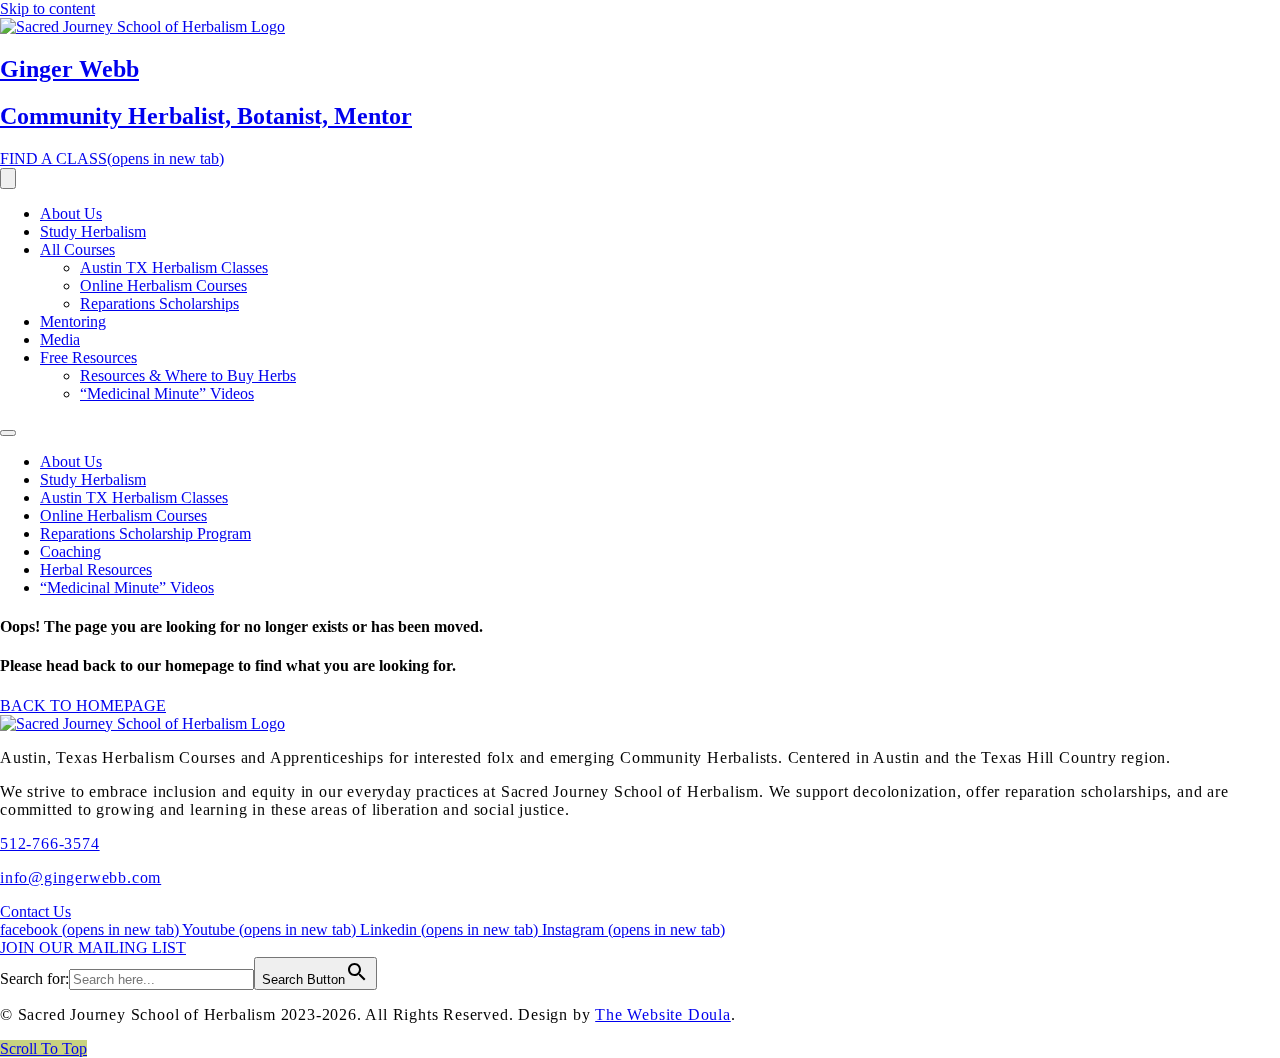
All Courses (77, 249)
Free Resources (88, 357)
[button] (43, 1048)
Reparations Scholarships (159, 303)
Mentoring (73, 321)
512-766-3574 (50, 843)
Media (60, 339)
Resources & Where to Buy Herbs (188, 375)
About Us (71, 213)
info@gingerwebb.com (80, 877)
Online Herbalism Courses (163, 285)
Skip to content (47, 8)
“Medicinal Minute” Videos (167, 393)
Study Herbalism (93, 231)
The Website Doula (663, 1014)
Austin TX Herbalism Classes (174, 267)
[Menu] (8, 178)
